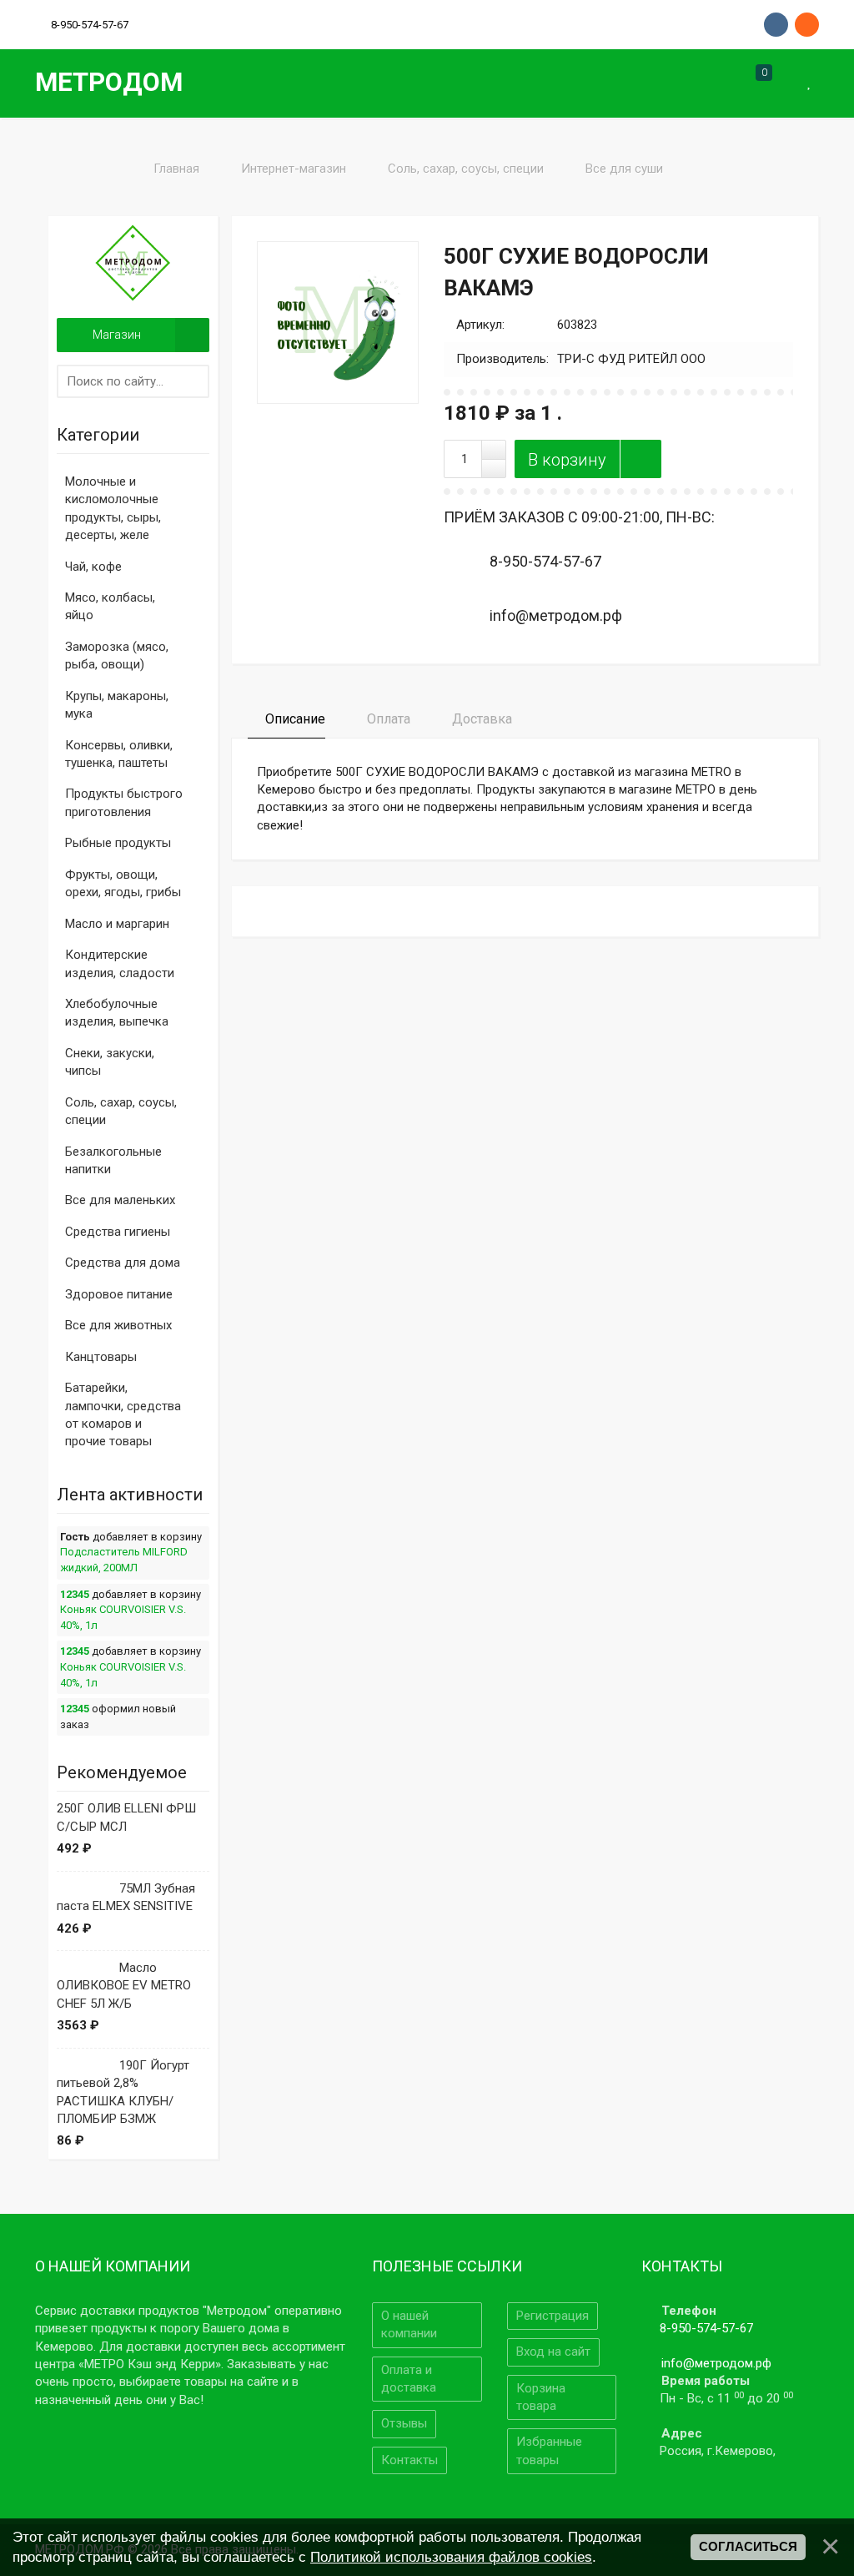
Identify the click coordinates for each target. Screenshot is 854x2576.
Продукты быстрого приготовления (124, 802)
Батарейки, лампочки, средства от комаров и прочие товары (123, 1414)
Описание (294, 719)
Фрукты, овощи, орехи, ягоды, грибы (123, 883)
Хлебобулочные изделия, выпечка (117, 1013)
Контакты (409, 2460)
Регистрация (553, 2316)
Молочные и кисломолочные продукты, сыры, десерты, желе (113, 508)
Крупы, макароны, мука (117, 705)
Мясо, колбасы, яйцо (110, 606)
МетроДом (109, 82)
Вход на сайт (553, 2352)
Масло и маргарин (117, 924)
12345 (75, 1594)
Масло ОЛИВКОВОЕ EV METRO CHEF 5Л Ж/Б (124, 1986)
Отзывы (404, 2423)
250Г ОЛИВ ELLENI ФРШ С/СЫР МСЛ (126, 1817)
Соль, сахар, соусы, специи (121, 1111)
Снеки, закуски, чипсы (110, 1062)
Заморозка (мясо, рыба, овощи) (117, 655)
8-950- (90, 25)
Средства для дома (123, 1263)
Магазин (117, 335)
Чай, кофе (93, 567)
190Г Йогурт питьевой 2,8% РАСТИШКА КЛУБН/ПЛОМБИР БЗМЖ (123, 2092)
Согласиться (748, 2547)
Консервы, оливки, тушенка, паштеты (119, 754)
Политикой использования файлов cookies (451, 2557)
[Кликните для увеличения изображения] (338, 322)
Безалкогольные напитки (113, 1160)
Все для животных (118, 1325)
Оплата (387, 719)
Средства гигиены (118, 1232)
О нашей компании (409, 2324)
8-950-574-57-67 (706, 2328)
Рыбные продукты (118, 843)
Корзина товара (541, 2397)
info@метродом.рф (716, 2363)
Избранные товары (549, 2450)
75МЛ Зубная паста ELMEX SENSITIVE (126, 1897)
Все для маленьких (120, 1200)
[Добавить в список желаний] (640, 459)
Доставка (480, 719)
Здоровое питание (119, 1294)
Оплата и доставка (409, 2379)
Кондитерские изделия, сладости (120, 963)
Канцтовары (101, 1357)
